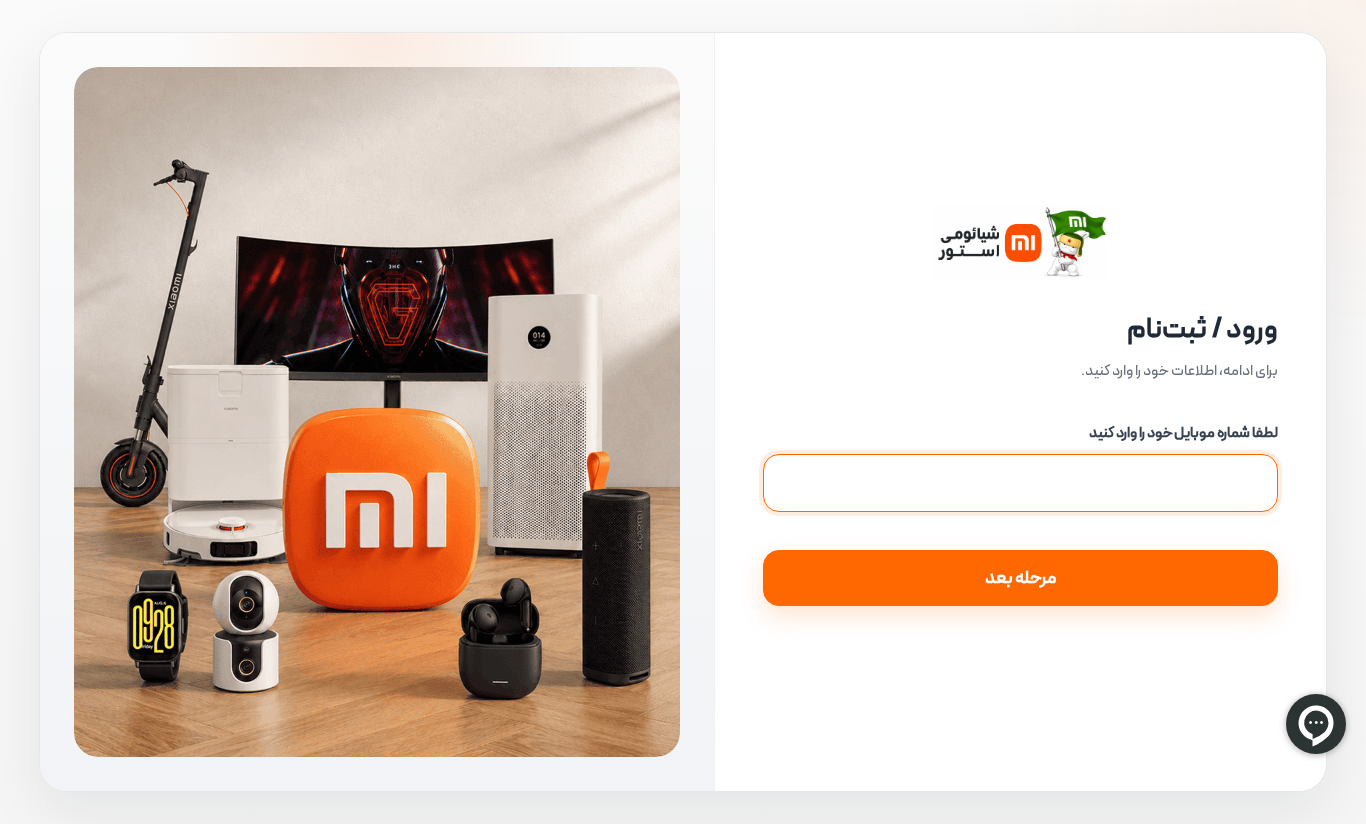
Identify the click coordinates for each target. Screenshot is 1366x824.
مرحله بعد (1020, 578)
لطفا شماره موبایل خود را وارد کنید (1183, 433)
